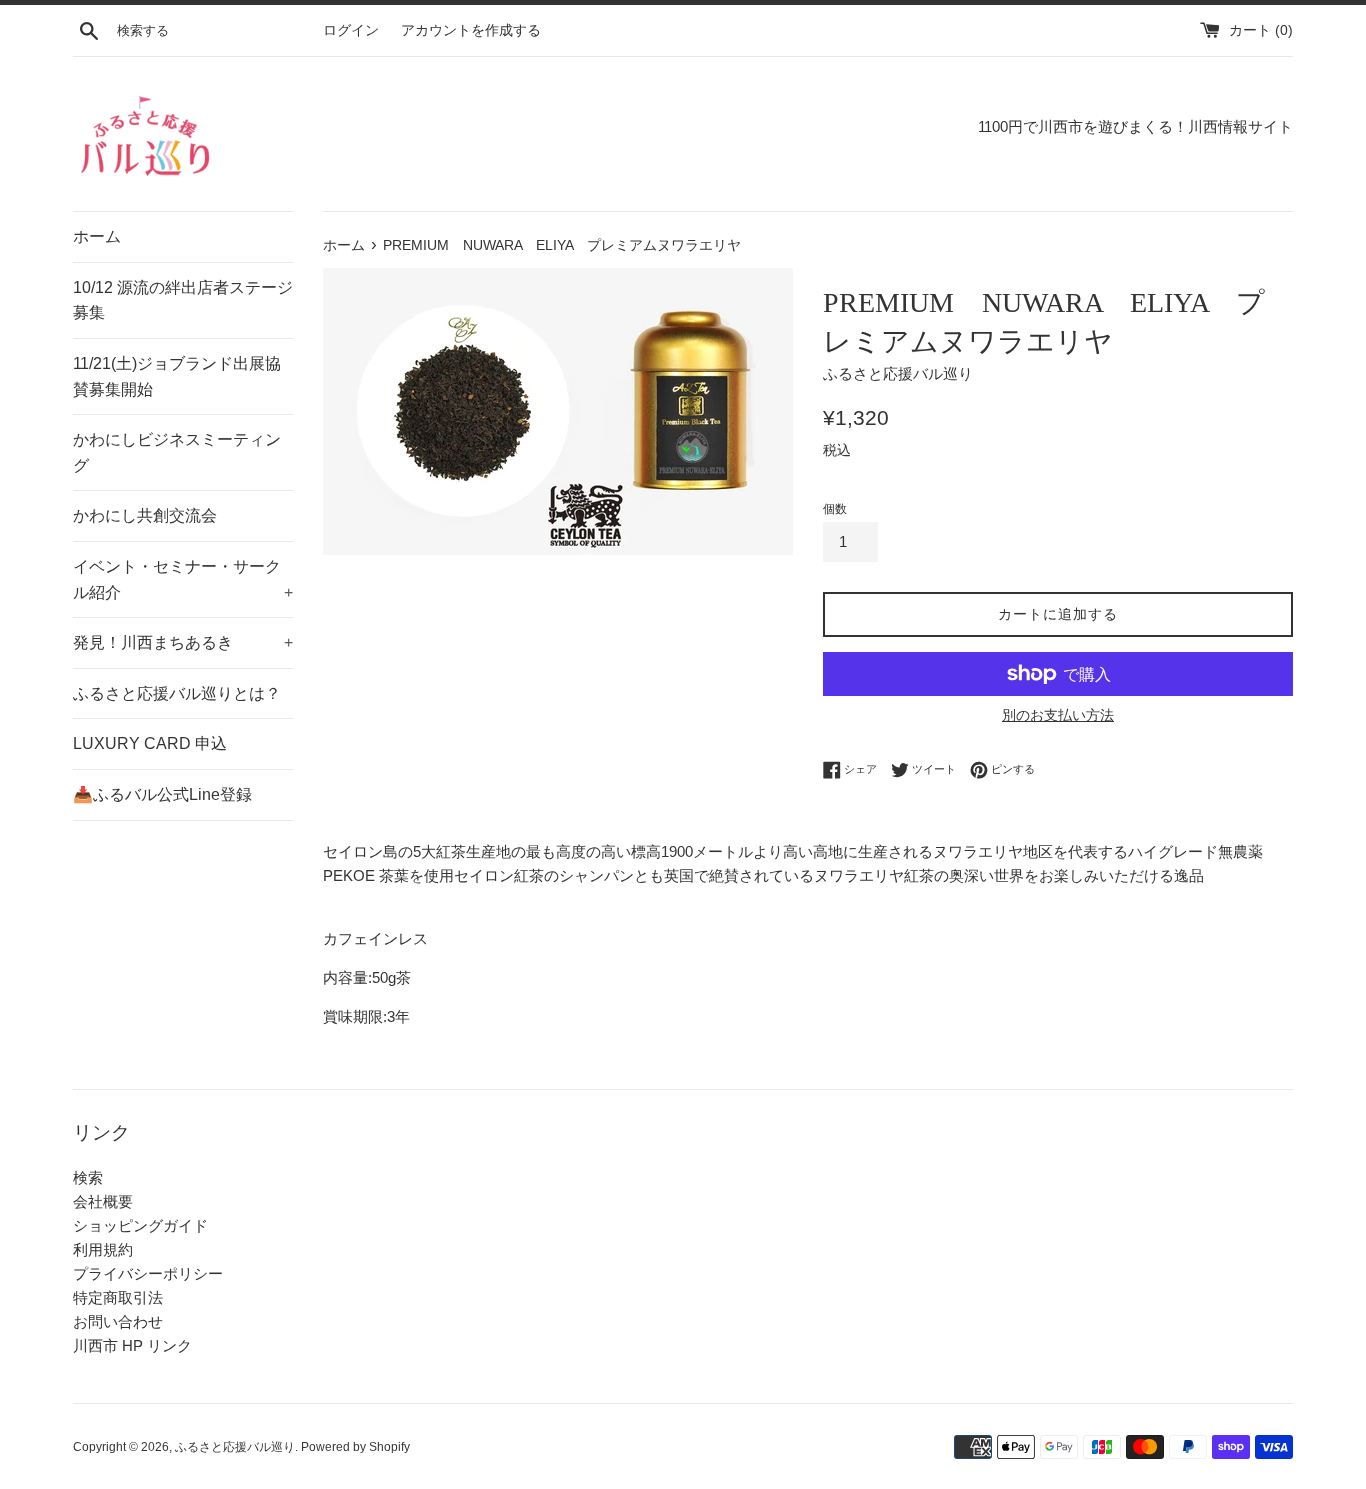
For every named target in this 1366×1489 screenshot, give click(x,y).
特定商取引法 (118, 1297)
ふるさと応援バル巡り (235, 1447)
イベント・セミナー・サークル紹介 (183, 579)
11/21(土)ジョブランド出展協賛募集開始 (177, 376)
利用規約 (103, 1249)
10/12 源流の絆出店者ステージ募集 (183, 300)
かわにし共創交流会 (145, 515)
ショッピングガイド (140, 1225)
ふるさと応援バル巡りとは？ (177, 693)
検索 (88, 1177)
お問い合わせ (118, 1321)
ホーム (97, 236)
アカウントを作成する (471, 30)
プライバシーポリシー (148, 1273)
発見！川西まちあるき (183, 642)
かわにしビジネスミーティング (177, 452)
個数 (835, 509)
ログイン (351, 30)
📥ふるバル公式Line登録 (162, 794)
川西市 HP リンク (132, 1345)
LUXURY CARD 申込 (150, 743)
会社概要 (103, 1201)
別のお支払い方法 (1058, 715)
